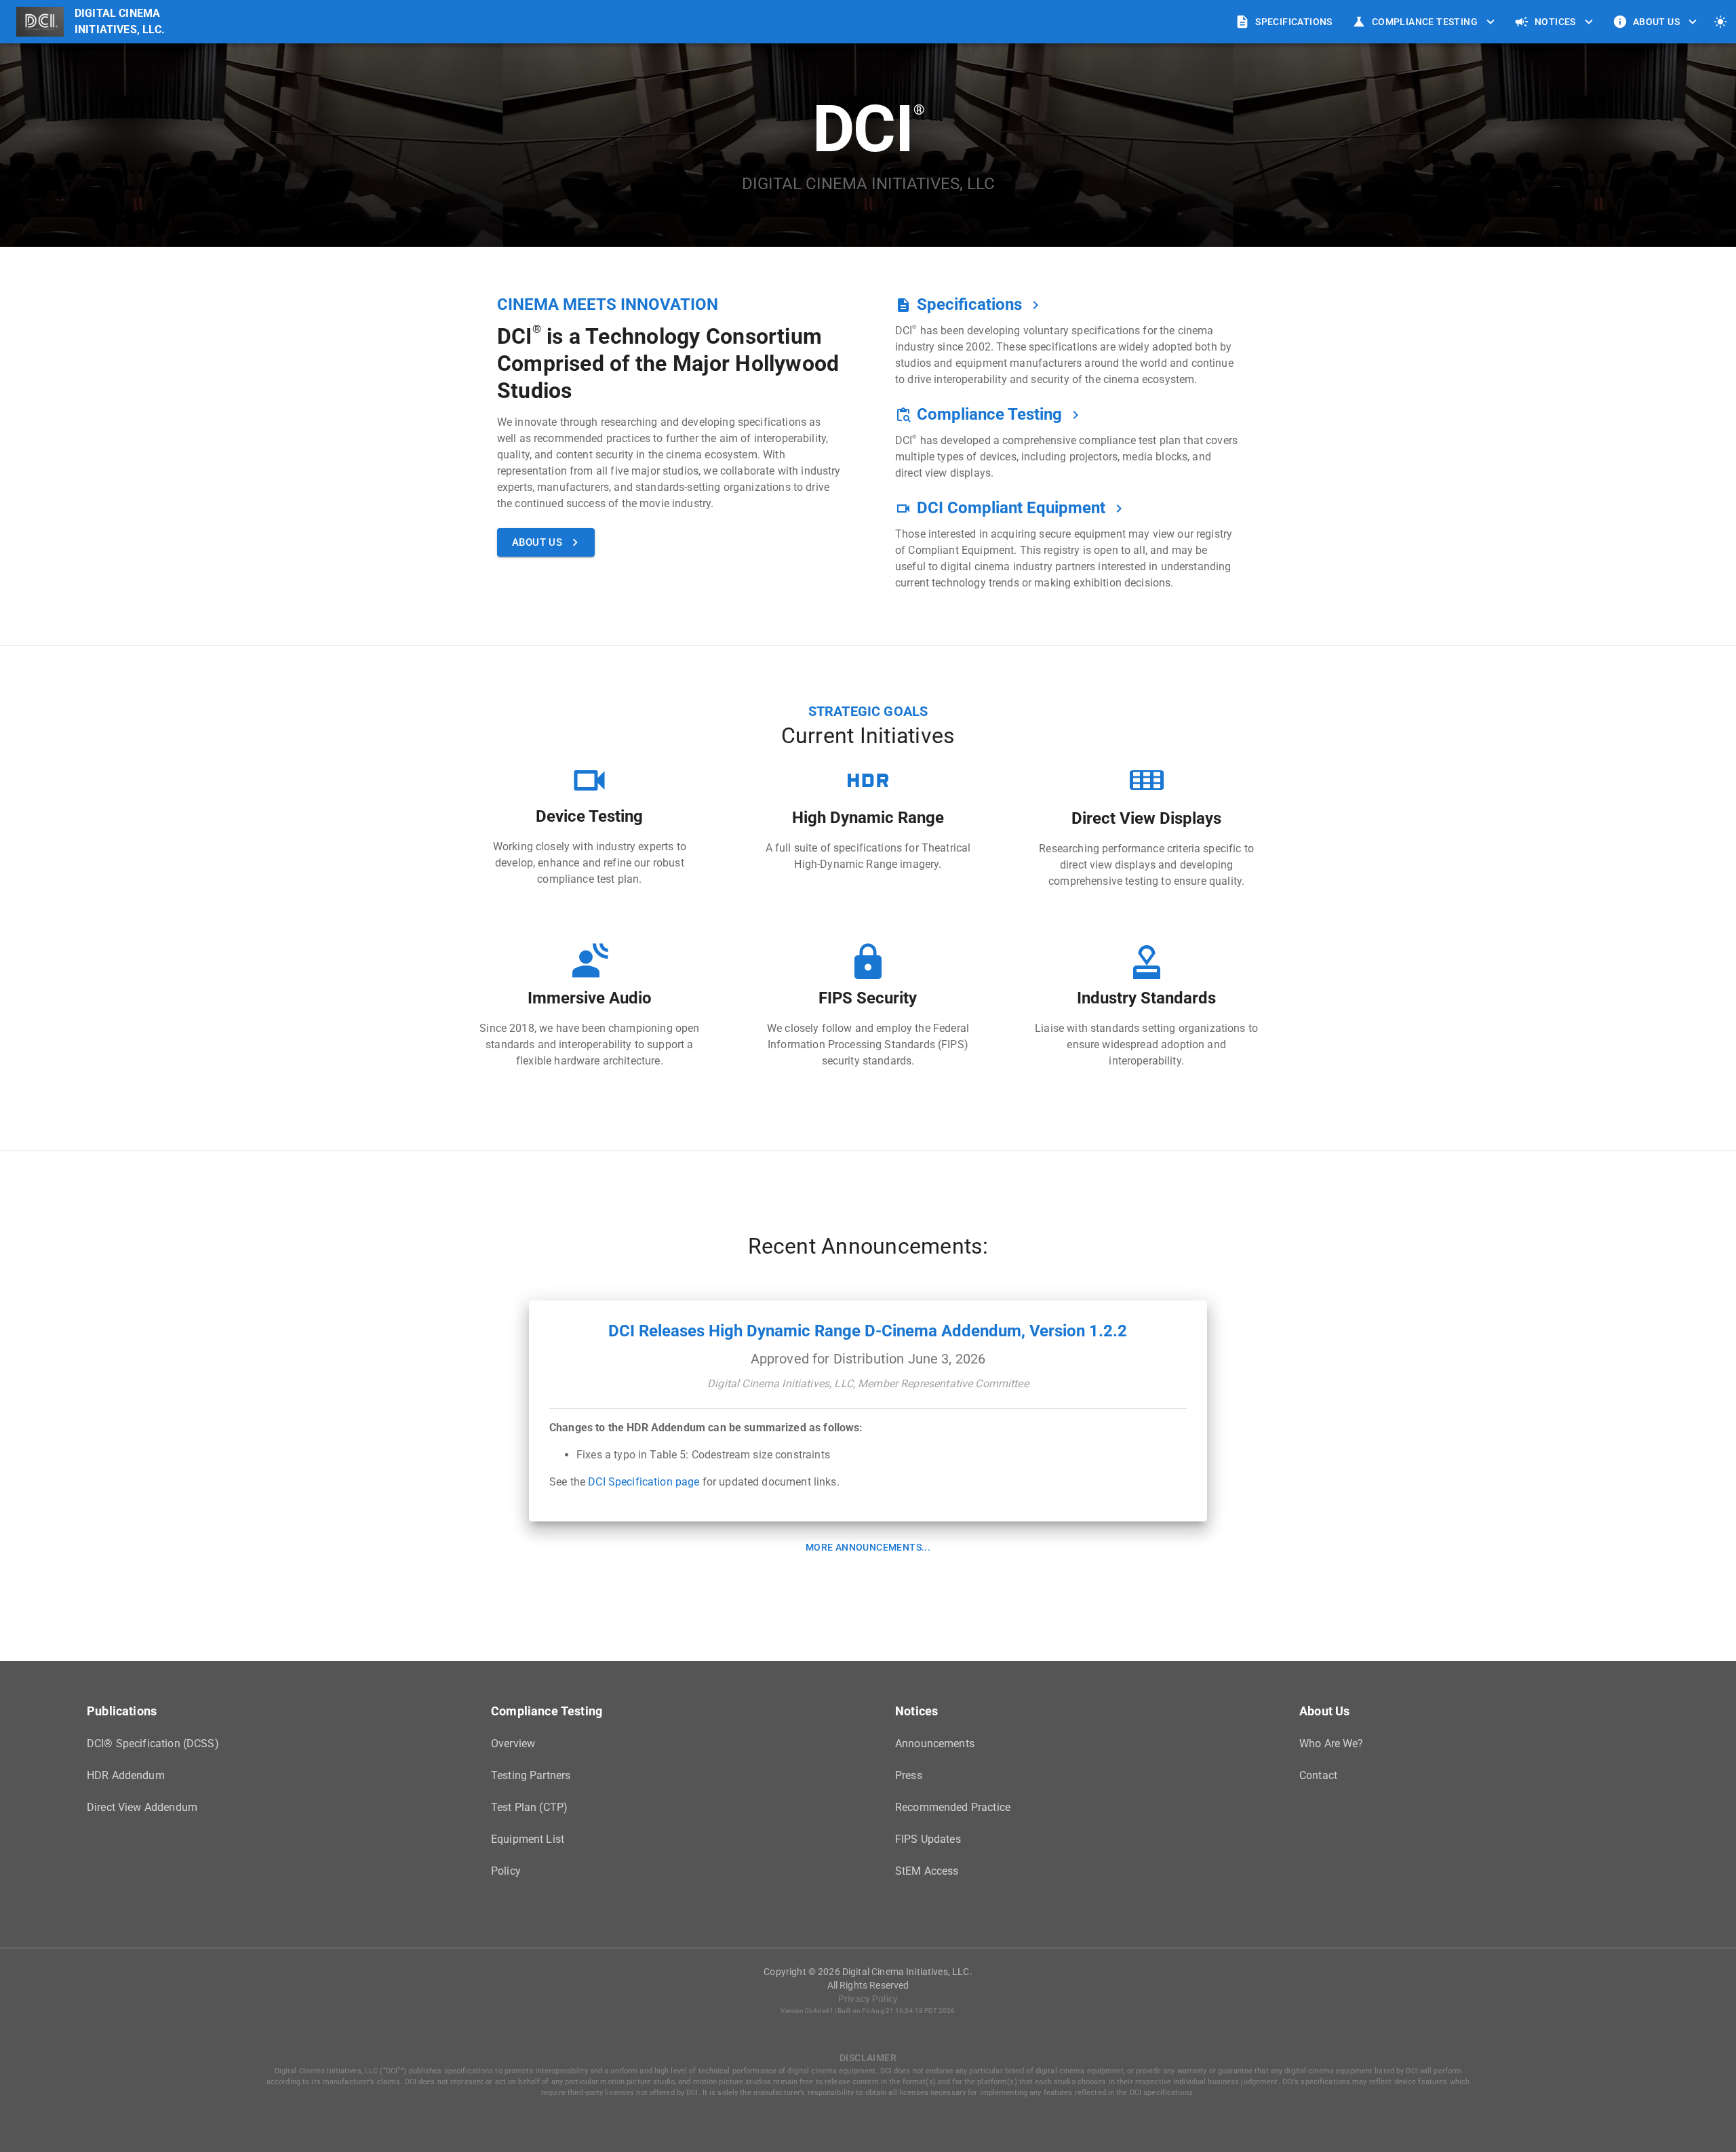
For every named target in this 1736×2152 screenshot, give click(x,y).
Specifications (1294, 22)
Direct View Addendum (142, 1807)
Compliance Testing (1425, 22)
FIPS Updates (928, 1839)
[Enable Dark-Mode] (1720, 22)
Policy (506, 1871)
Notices (1555, 22)
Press (909, 1775)
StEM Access (927, 1871)
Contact (1318, 1775)
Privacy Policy (868, 1999)
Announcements (935, 1743)
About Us (1656, 22)
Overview (513, 1743)
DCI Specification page (644, 1482)
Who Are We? (1331, 1743)
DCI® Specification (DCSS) (153, 1743)
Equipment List (528, 1839)
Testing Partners (531, 1775)
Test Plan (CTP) (529, 1807)
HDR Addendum (126, 1775)
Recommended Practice (953, 1807)
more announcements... (868, 1547)
